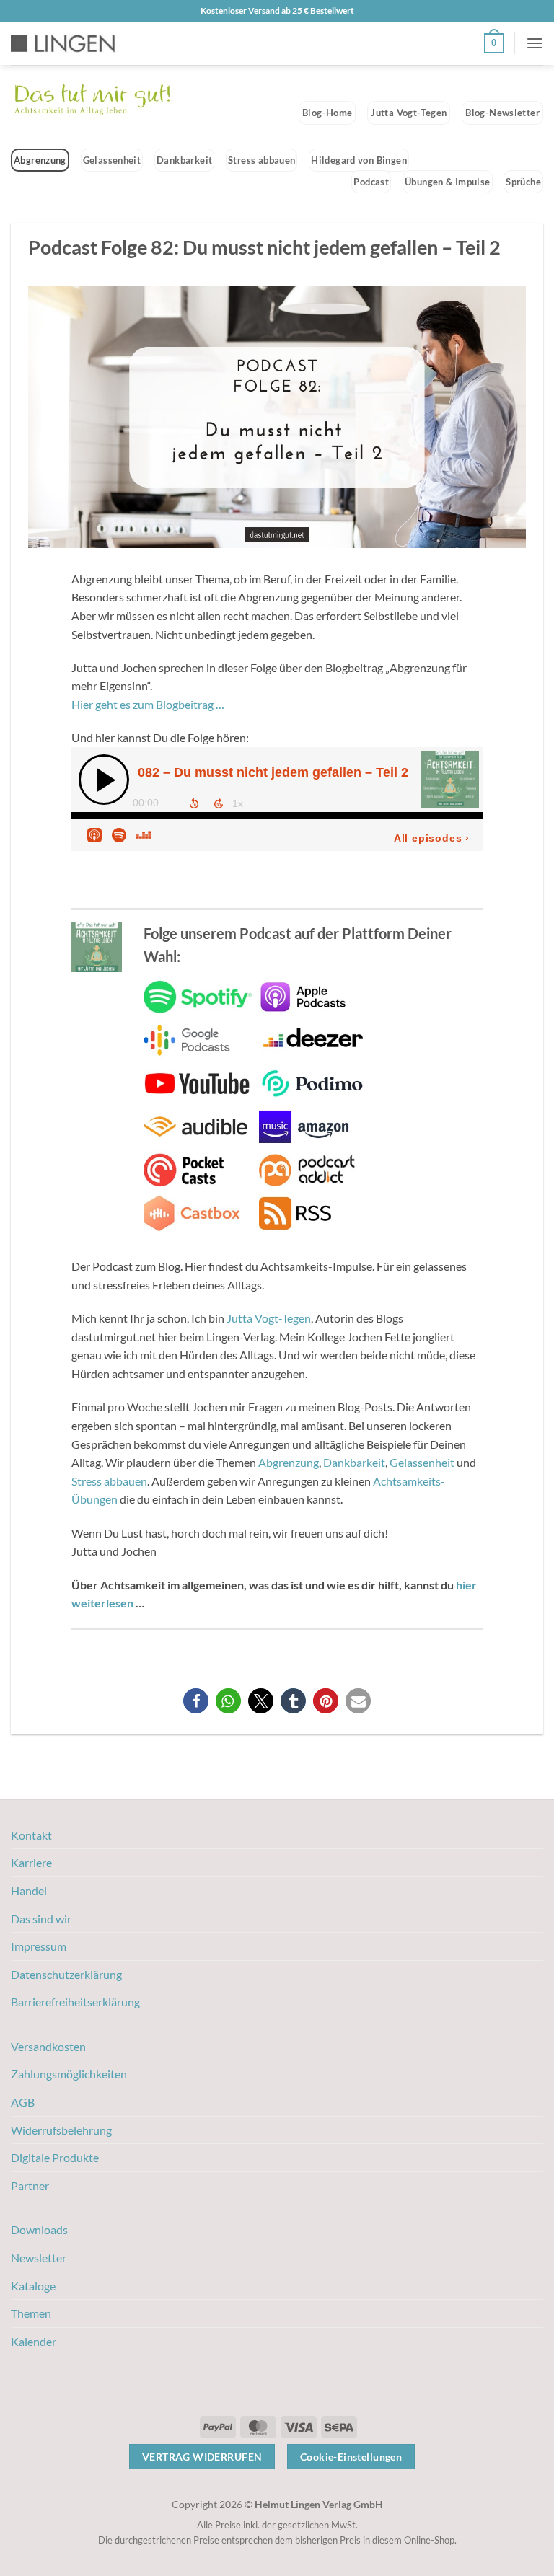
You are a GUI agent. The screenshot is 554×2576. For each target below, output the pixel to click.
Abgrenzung (289, 1462)
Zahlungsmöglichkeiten (69, 2074)
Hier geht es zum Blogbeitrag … (148, 704)
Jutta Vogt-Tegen (269, 1318)
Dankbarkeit (354, 1462)
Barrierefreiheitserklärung (75, 2002)
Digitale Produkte (55, 2157)
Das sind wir (41, 1919)
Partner (30, 2185)
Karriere (31, 1862)
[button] (494, 43)
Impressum (39, 1946)
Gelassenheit (422, 1462)
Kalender (34, 2341)
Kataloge (33, 2286)
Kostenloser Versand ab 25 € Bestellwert (277, 10)
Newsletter (39, 2258)
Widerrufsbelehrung (61, 2130)
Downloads (39, 2229)
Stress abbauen (109, 1481)
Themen (31, 2313)
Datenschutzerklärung (66, 1974)
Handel (29, 1891)
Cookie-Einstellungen (351, 2457)
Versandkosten (48, 2046)
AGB (23, 2102)
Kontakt (31, 1835)
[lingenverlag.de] (72, 44)
